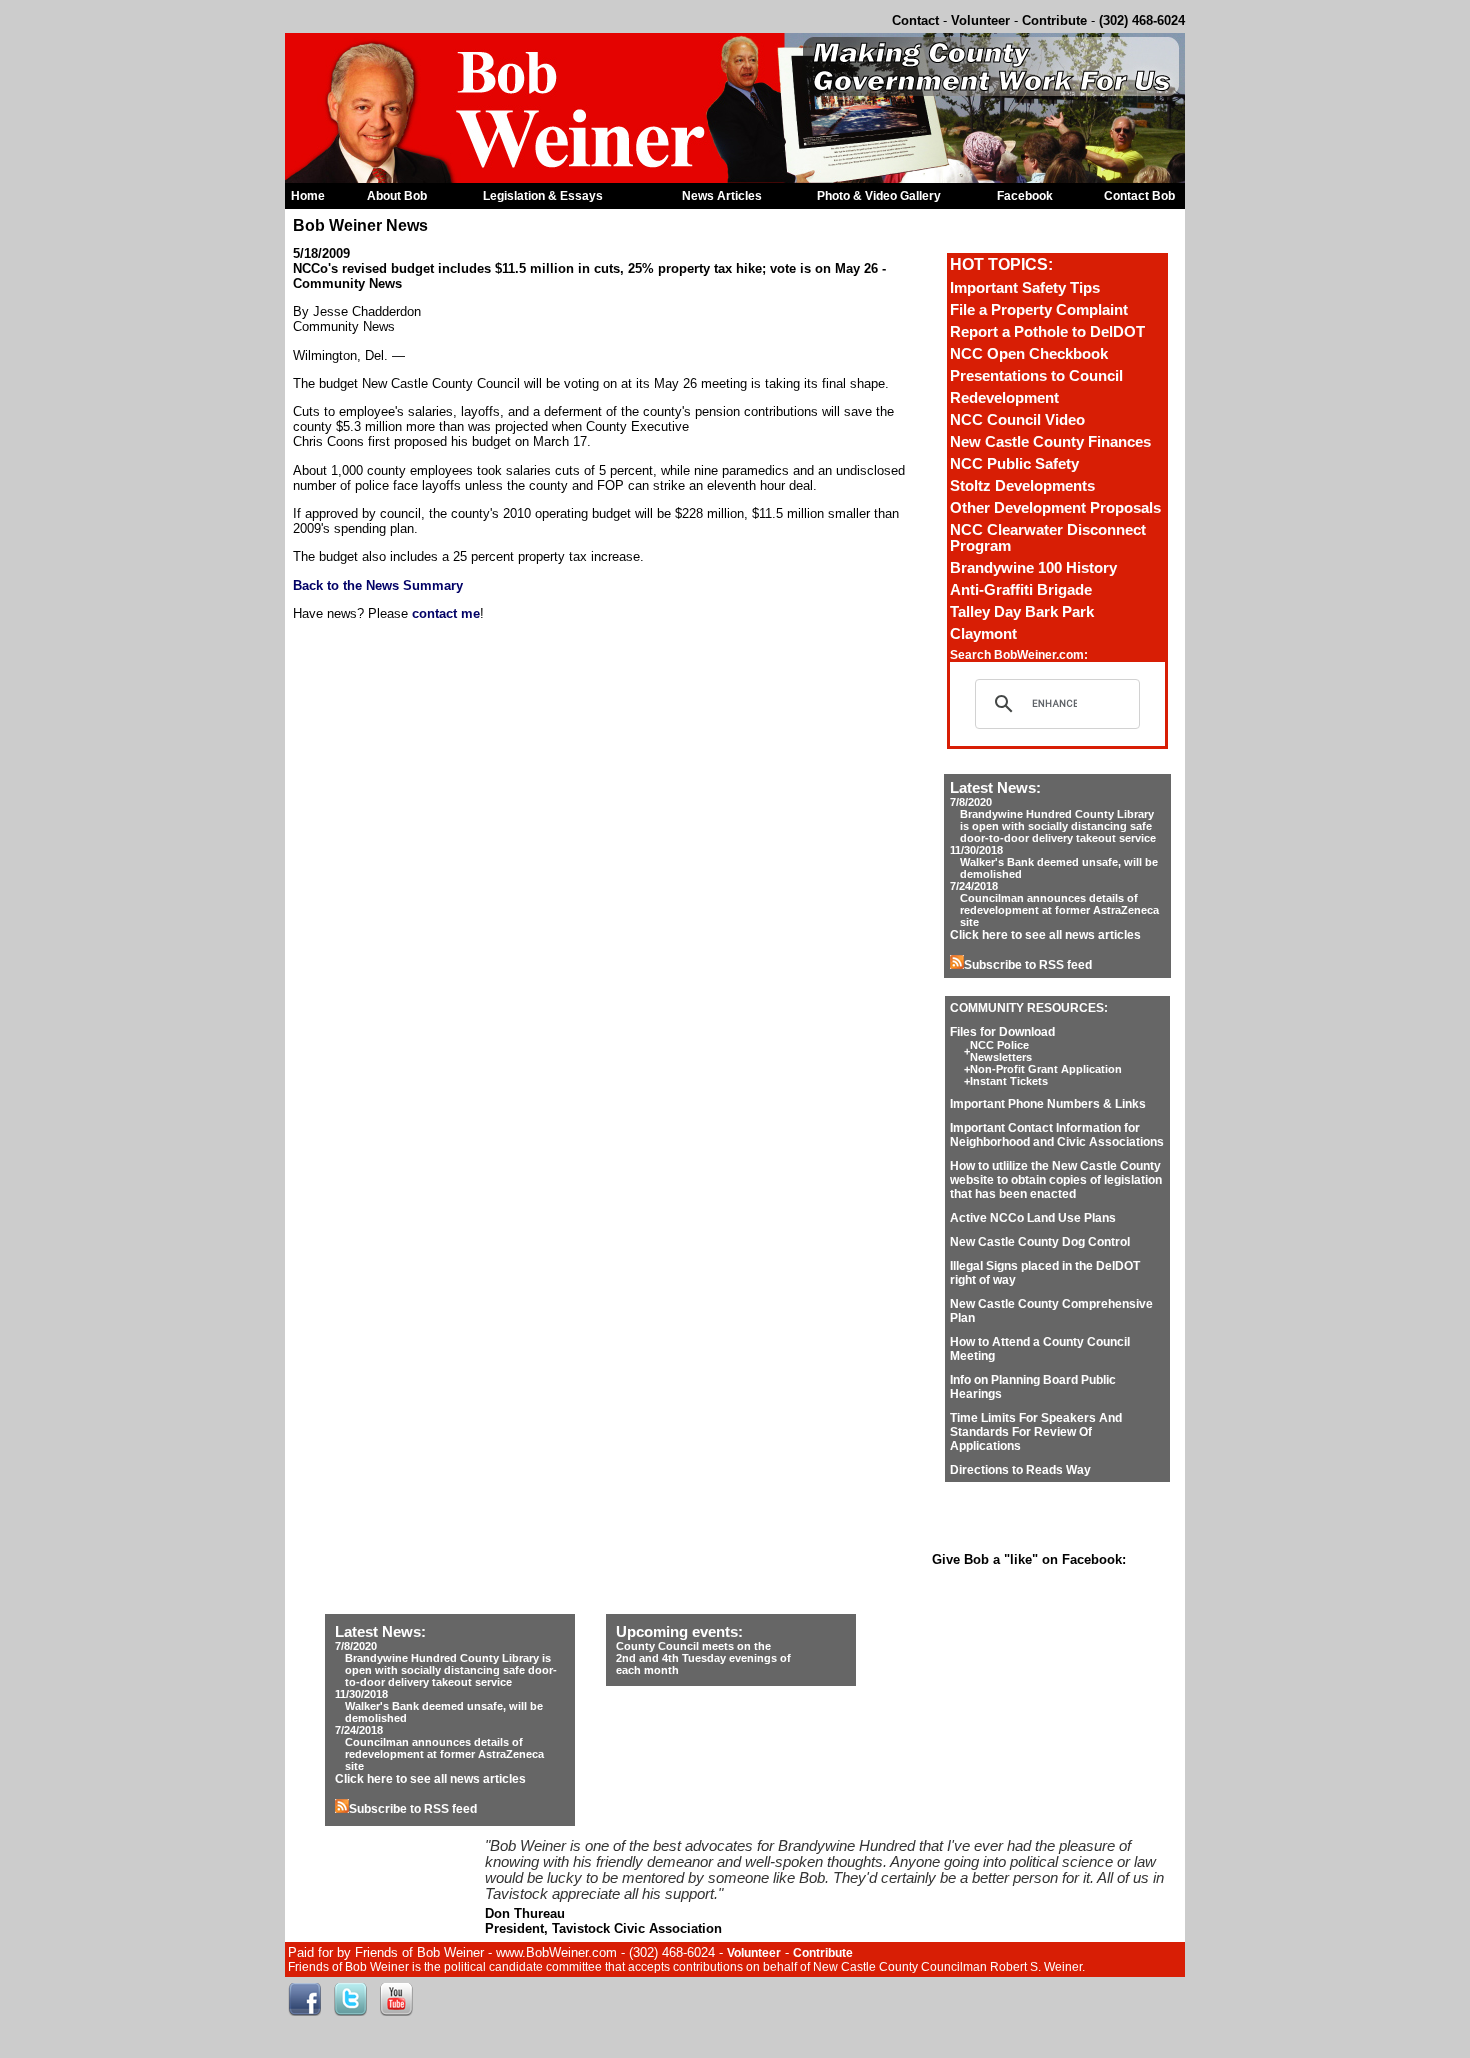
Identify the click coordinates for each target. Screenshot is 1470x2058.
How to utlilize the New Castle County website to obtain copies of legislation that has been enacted (1056, 1180)
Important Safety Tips (1025, 288)
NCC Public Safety (1014, 464)
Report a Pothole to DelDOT (1047, 332)
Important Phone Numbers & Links (1048, 1104)
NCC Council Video (1017, 420)
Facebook (1025, 196)
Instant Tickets (1009, 1081)
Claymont (983, 634)
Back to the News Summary (378, 585)
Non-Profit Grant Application (1046, 1069)
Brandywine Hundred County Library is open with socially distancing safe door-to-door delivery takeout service (1058, 826)
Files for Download (1002, 1032)
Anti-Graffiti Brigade (1021, 590)
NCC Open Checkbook (1029, 354)
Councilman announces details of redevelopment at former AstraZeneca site (1059, 910)
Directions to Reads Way (1020, 1470)
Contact (915, 20)
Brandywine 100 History (1033, 568)
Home (308, 196)
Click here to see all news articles (1045, 935)
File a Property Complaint (1039, 310)
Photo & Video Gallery (879, 196)
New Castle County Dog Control (1040, 1242)
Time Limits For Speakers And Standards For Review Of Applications (1036, 1432)
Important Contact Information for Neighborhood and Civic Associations (1057, 1135)
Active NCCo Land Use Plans (1033, 1218)
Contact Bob (1139, 196)
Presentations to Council (1036, 376)
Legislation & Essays (543, 196)
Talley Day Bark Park (1022, 612)
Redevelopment (1004, 398)
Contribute (1054, 20)
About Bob (397, 196)
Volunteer (980, 20)
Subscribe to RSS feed (1028, 965)
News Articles (722, 196)
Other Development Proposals (1055, 508)
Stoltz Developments (1022, 486)
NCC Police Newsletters (1001, 1051)
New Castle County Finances (1050, 442)
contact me (446, 613)
